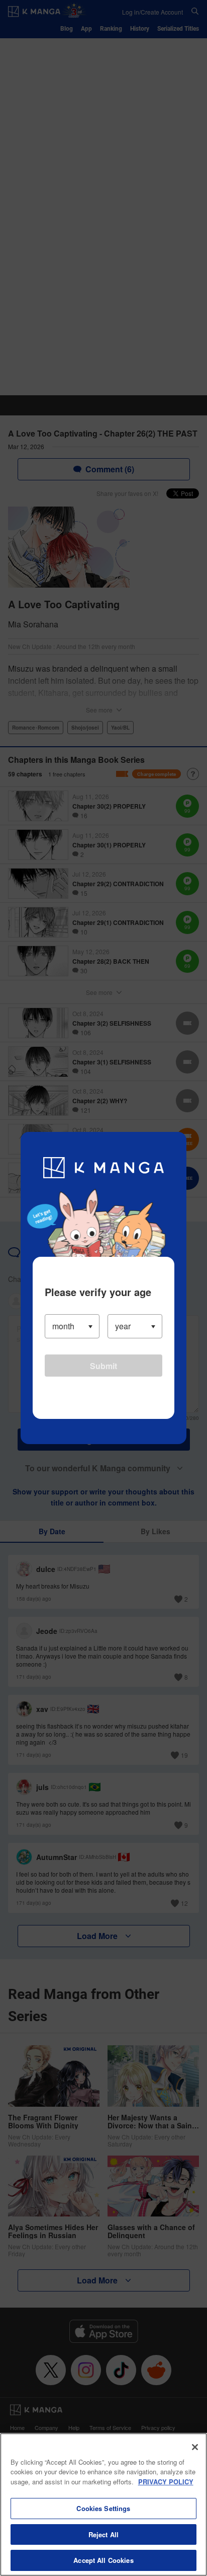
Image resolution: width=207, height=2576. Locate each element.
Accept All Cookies (103, 2560)
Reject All (103, 2534)
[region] (103, 2505)
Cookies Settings (103, 2508)
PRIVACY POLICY (166, 2482)
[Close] (195, 2447)
